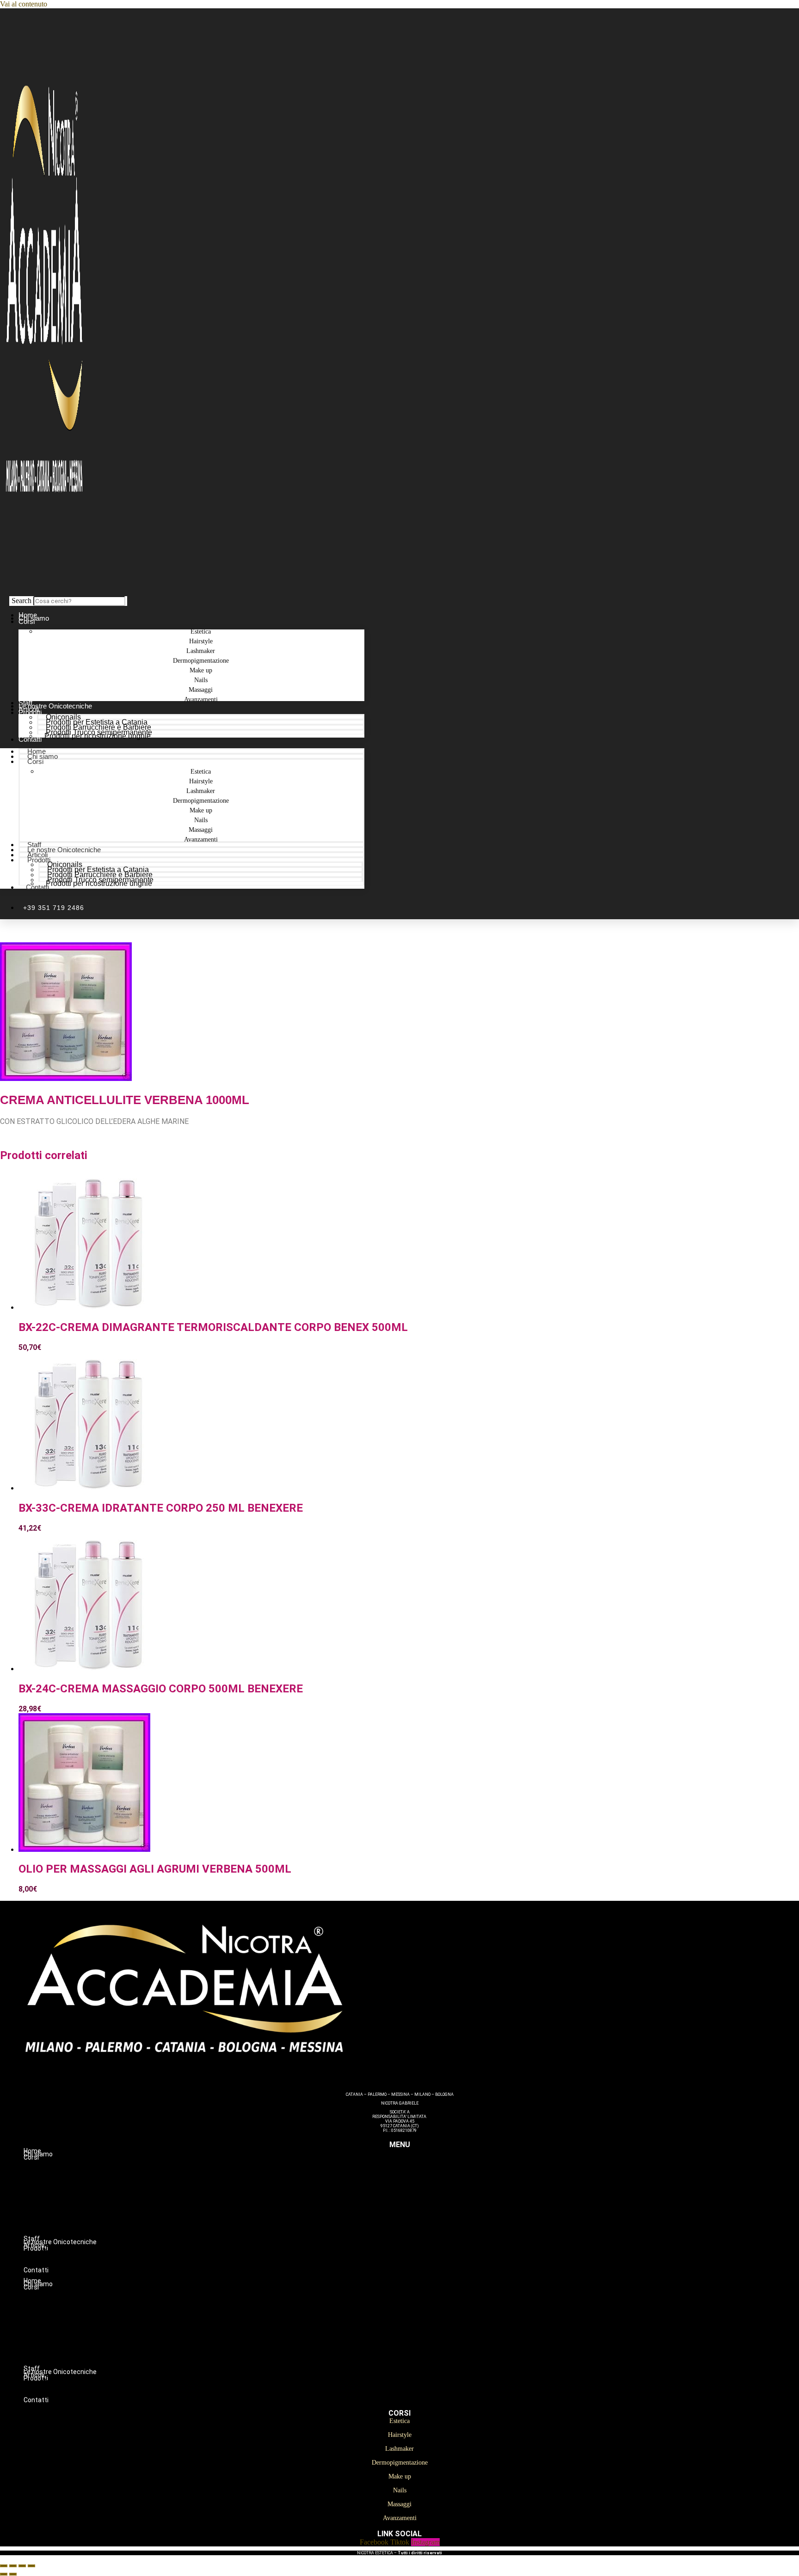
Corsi (27, 621)
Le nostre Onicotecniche (64, 850)
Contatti (30, 739)
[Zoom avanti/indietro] (4, 2566)
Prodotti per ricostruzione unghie (98, 736)
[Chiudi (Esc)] (31, 2566)
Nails (418, 2216)
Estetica (418, 2167)
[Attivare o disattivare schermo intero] (13, 2566)
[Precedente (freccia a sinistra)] (4, 2574)
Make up (418, 2206)
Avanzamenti (201, 699)
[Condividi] (22, 2566)
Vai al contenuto (24, 4)
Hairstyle (418, 2177)
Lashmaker (418, 2186)
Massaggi (418, 2225)
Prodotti (30, 712)
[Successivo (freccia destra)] (13, 2574)
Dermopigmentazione (418, 2196)
